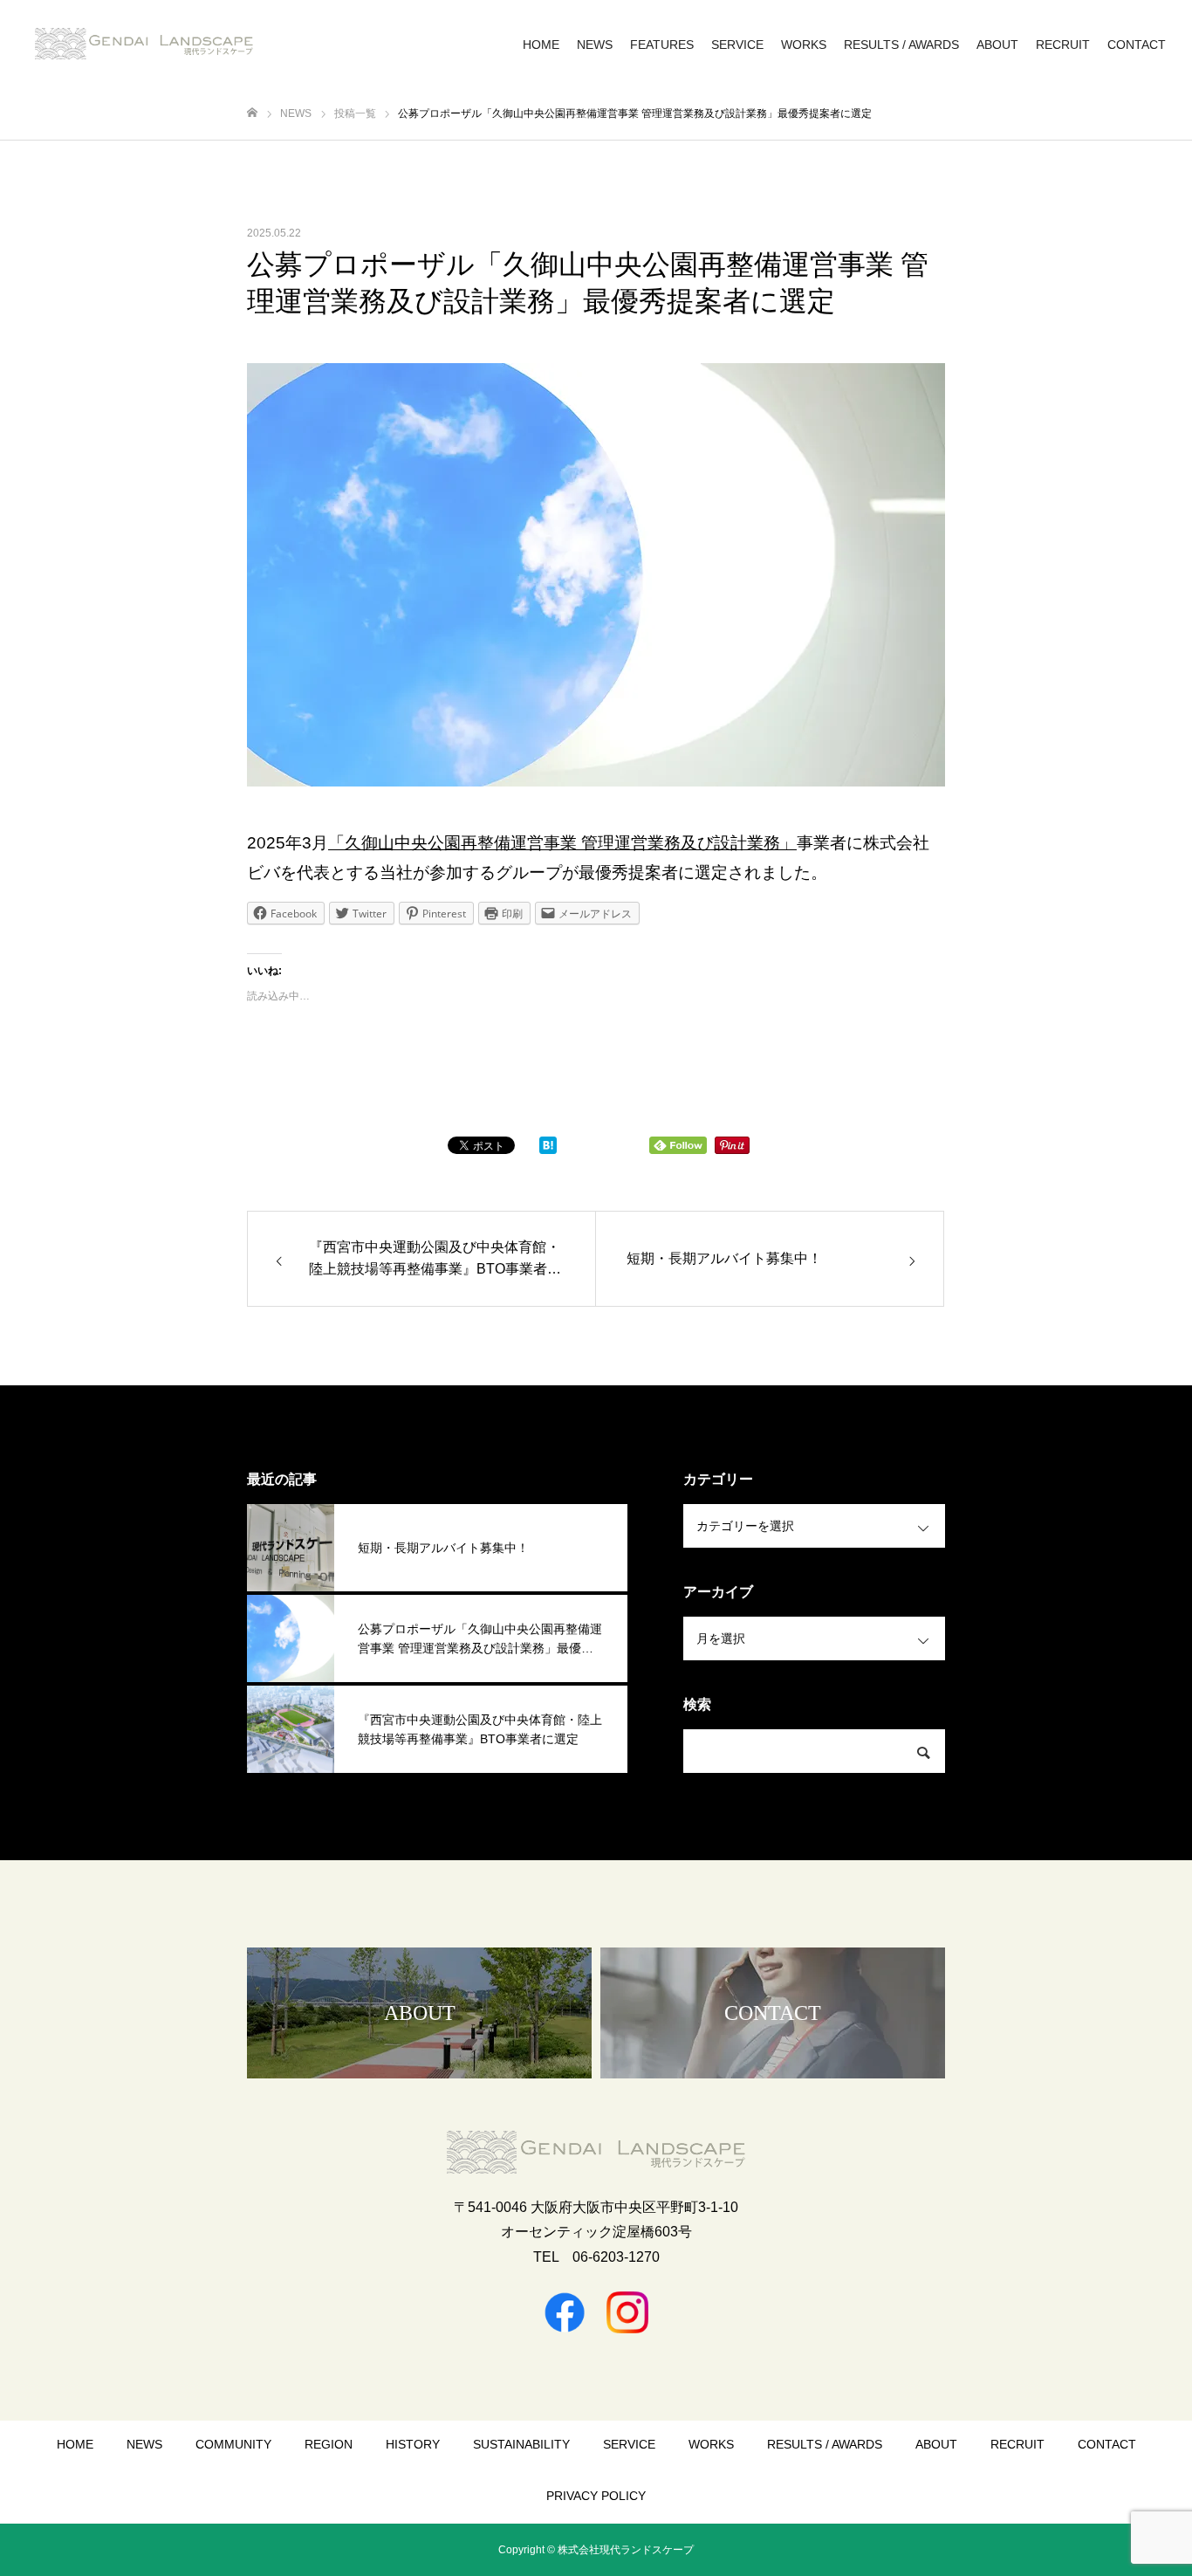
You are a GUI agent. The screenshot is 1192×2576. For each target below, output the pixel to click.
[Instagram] (627, 2312)
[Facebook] (565, 2312)
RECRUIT (1063, 45)
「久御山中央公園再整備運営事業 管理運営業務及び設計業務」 (562, 843)
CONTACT (1137, 45)
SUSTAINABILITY (521, 2444)
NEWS (595, 45)
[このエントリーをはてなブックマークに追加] (548, 1150)
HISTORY (413, 2444)
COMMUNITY (233, 2444)
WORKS (804, 45)
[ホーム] (252, 113)
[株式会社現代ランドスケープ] (144, 44)
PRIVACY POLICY (596, 2496)
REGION (329, 2444)
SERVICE (737, 45)
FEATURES (662, 45)
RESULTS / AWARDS (901, 45)
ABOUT (997, 45)
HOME (541, 45)
